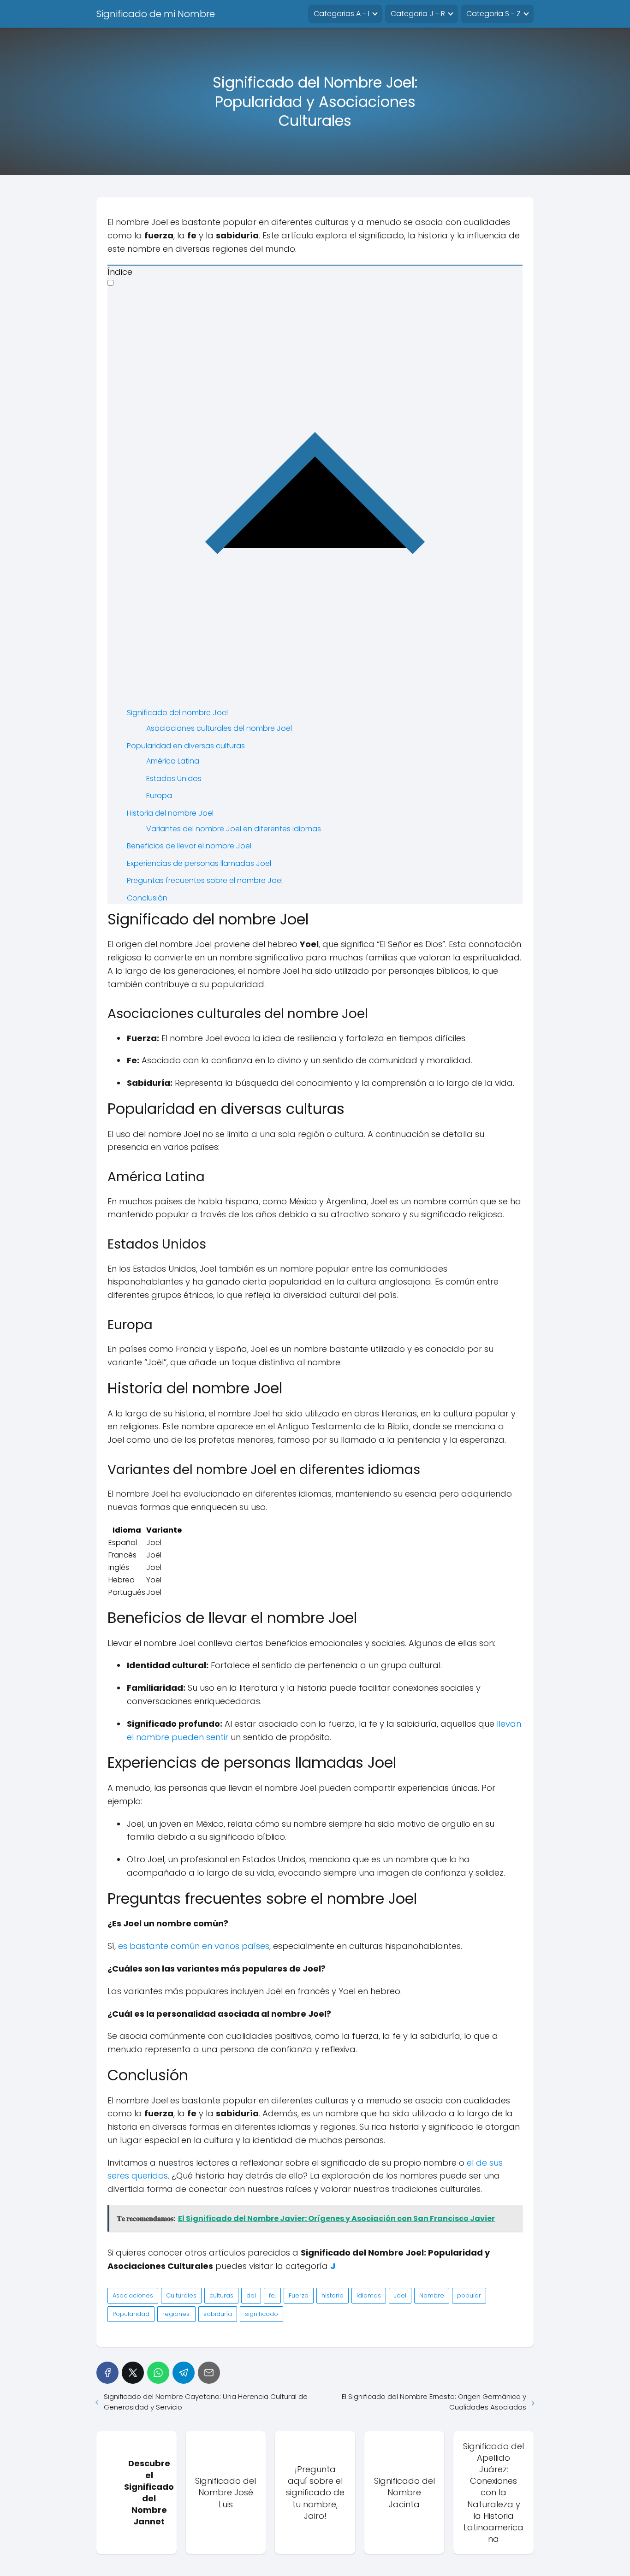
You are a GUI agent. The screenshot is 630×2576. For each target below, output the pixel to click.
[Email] (209, 2373)
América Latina (173, 761)
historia (333, 2295)
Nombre (432, 2295)
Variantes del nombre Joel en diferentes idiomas (234, 829)
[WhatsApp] (158, 2373)
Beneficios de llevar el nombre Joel (189, 846)
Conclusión (147, 898)
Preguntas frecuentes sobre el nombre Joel (205, 880)
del (251, 2295)
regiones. (176, 2314)
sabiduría (218, 2314)
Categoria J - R (418, 14)
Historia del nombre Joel (170, 813)
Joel (400, 2295)
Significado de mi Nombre (156, 14)
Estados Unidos (174, 779)
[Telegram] (184, 2373)
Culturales (181, 2295)
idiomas (369, 2295)
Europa (159, 796)
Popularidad (131, 2314)
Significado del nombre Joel (177, 713)
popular (469, 2295)
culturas (221, 2295)
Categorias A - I (342, 14)
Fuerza (299, 2295)
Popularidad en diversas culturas (186, 746)
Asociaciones (133, 2295)
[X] (133, 2373)
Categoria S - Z (493, 14)
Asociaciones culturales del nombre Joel (219, 728)
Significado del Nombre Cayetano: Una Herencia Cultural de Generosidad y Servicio (206, 2402)
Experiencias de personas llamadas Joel (199, 863)
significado (262, 2314)
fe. (272, 2295)
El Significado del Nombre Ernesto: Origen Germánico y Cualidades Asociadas (434, 2402)
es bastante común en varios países (194, 1946)
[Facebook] (107, 2373)
